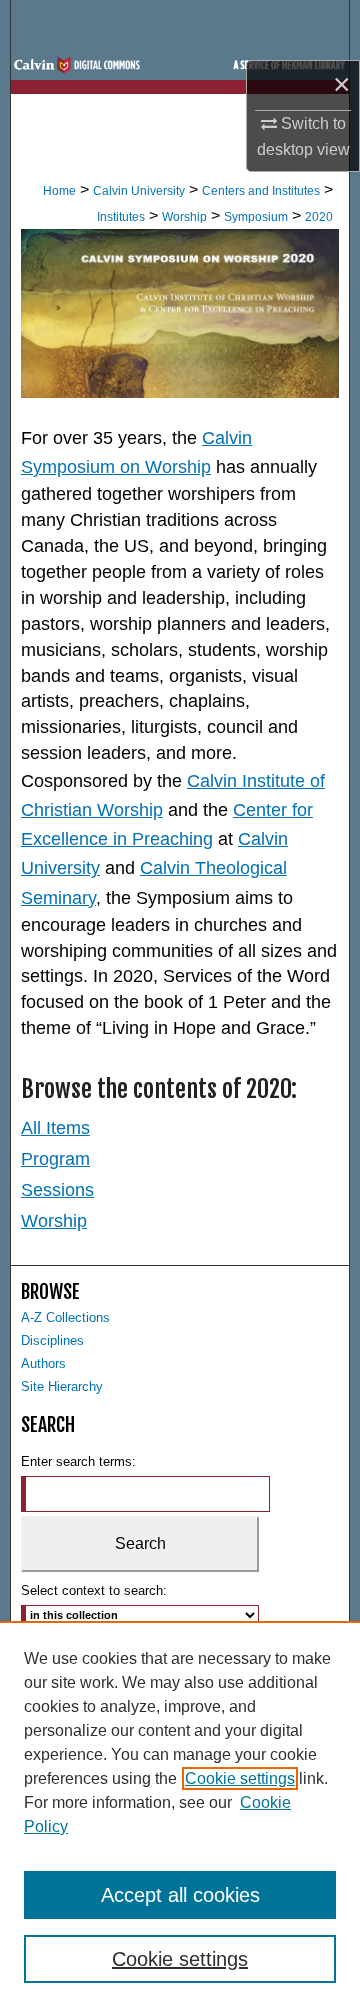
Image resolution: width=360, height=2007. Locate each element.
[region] (180, 1814)
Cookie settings (240, 1778)
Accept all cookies (180, 1895)
